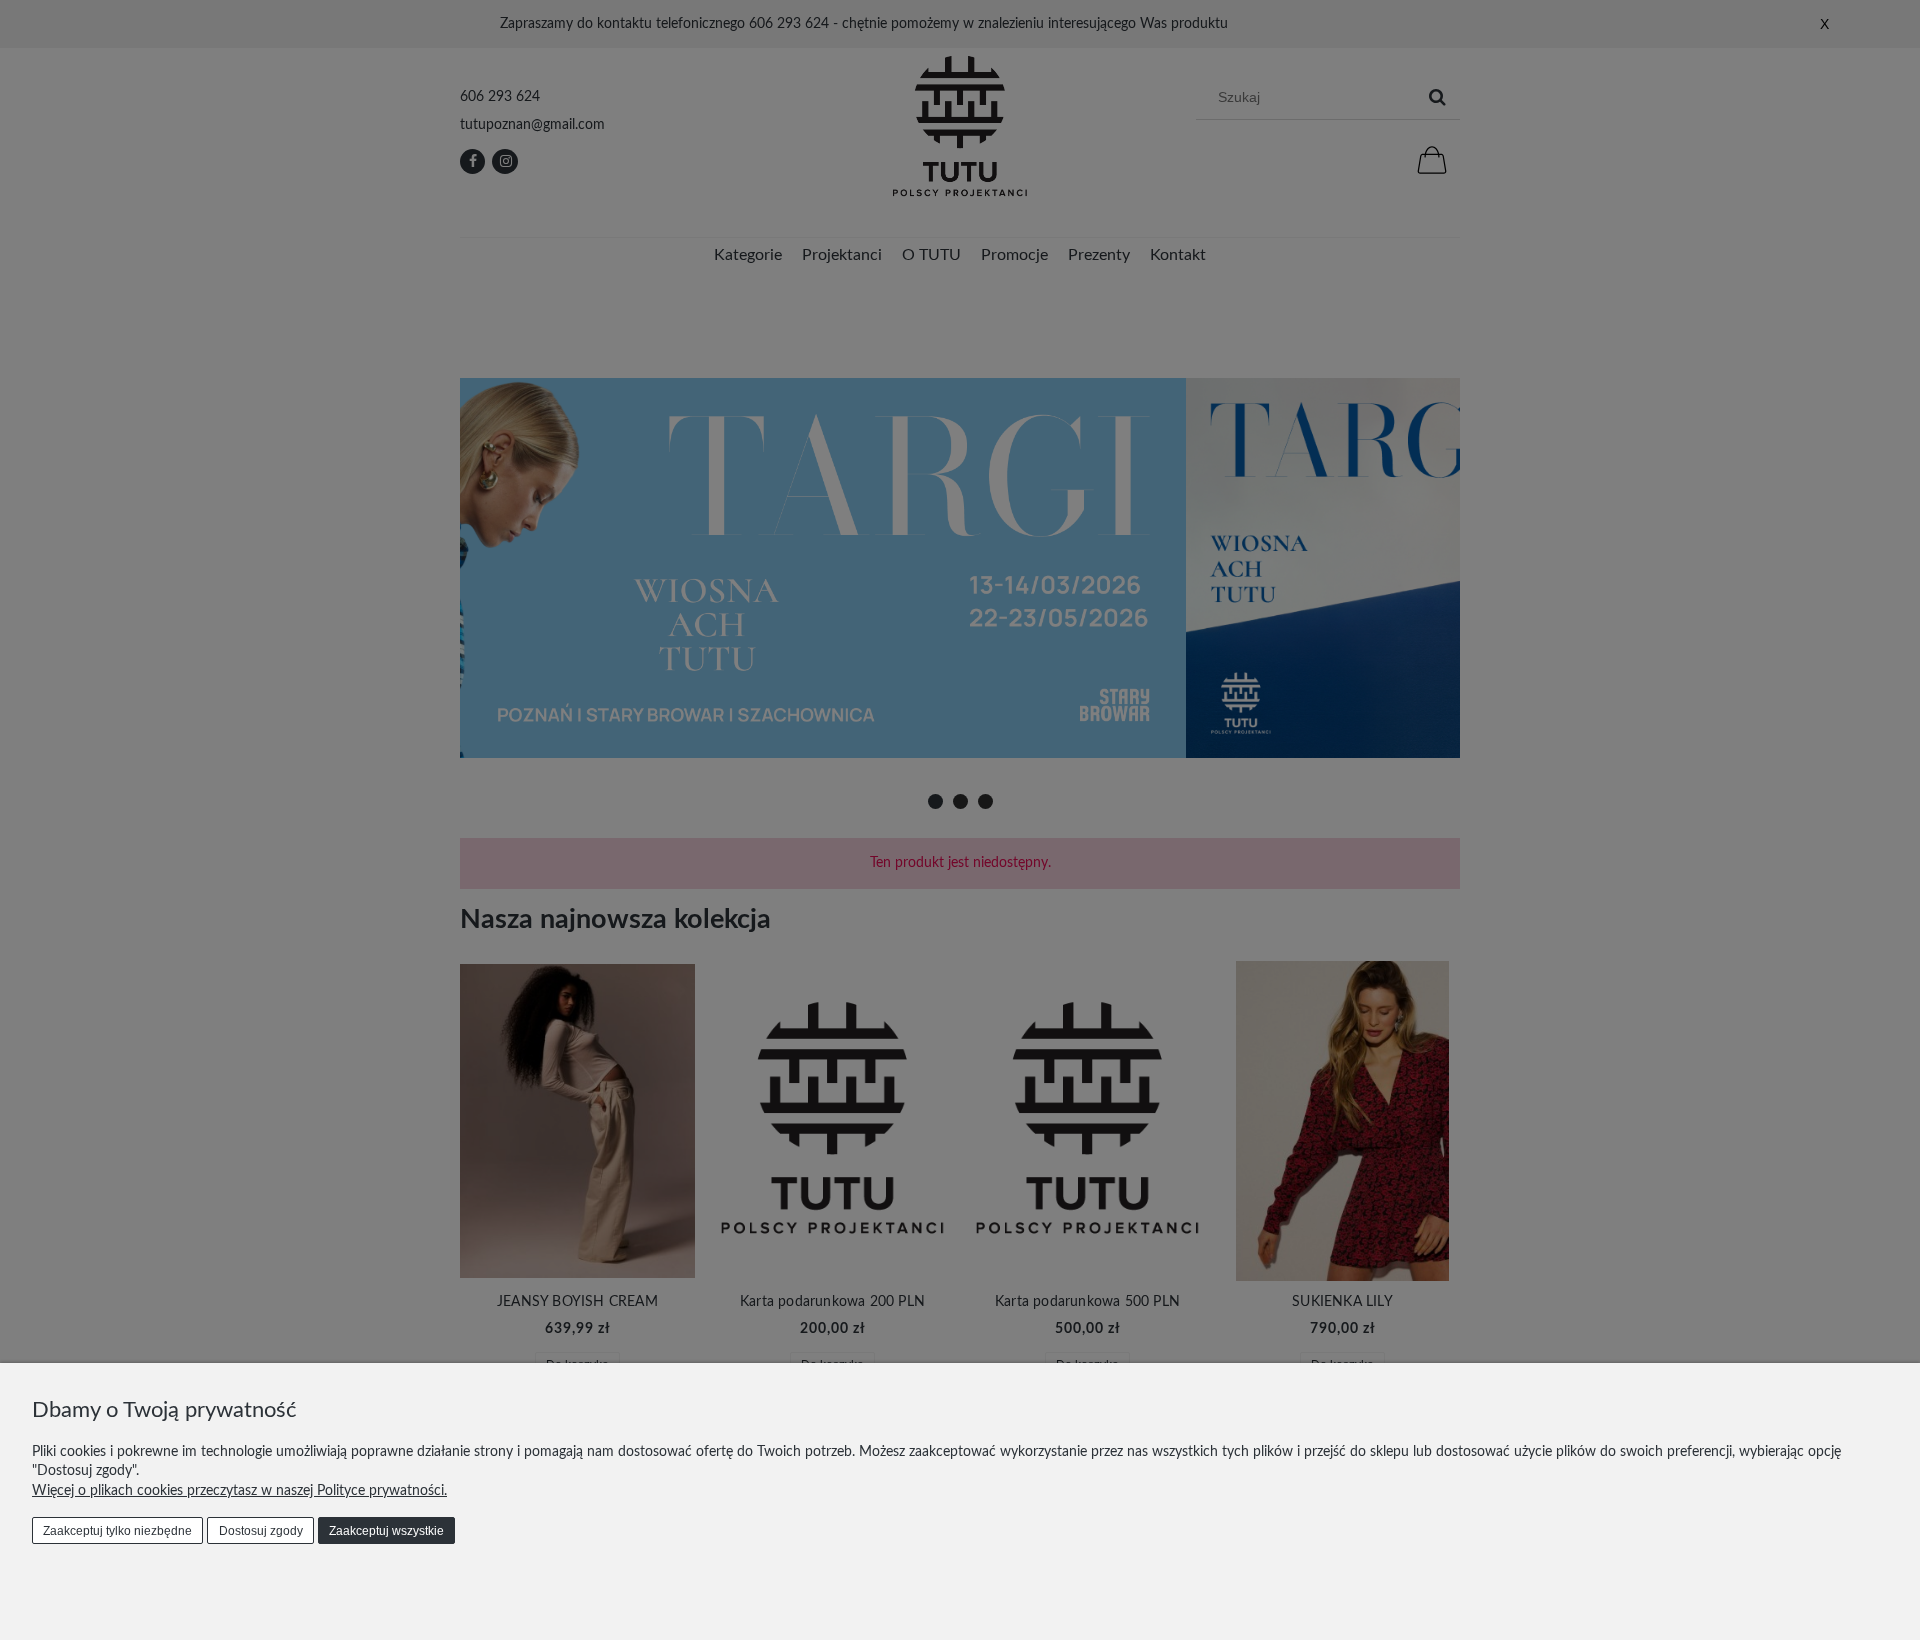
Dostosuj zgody (261, 1531)
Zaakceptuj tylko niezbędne (117, 1531)
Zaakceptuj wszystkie (386, 1531)
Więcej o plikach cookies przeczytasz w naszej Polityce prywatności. (239, 1491)
